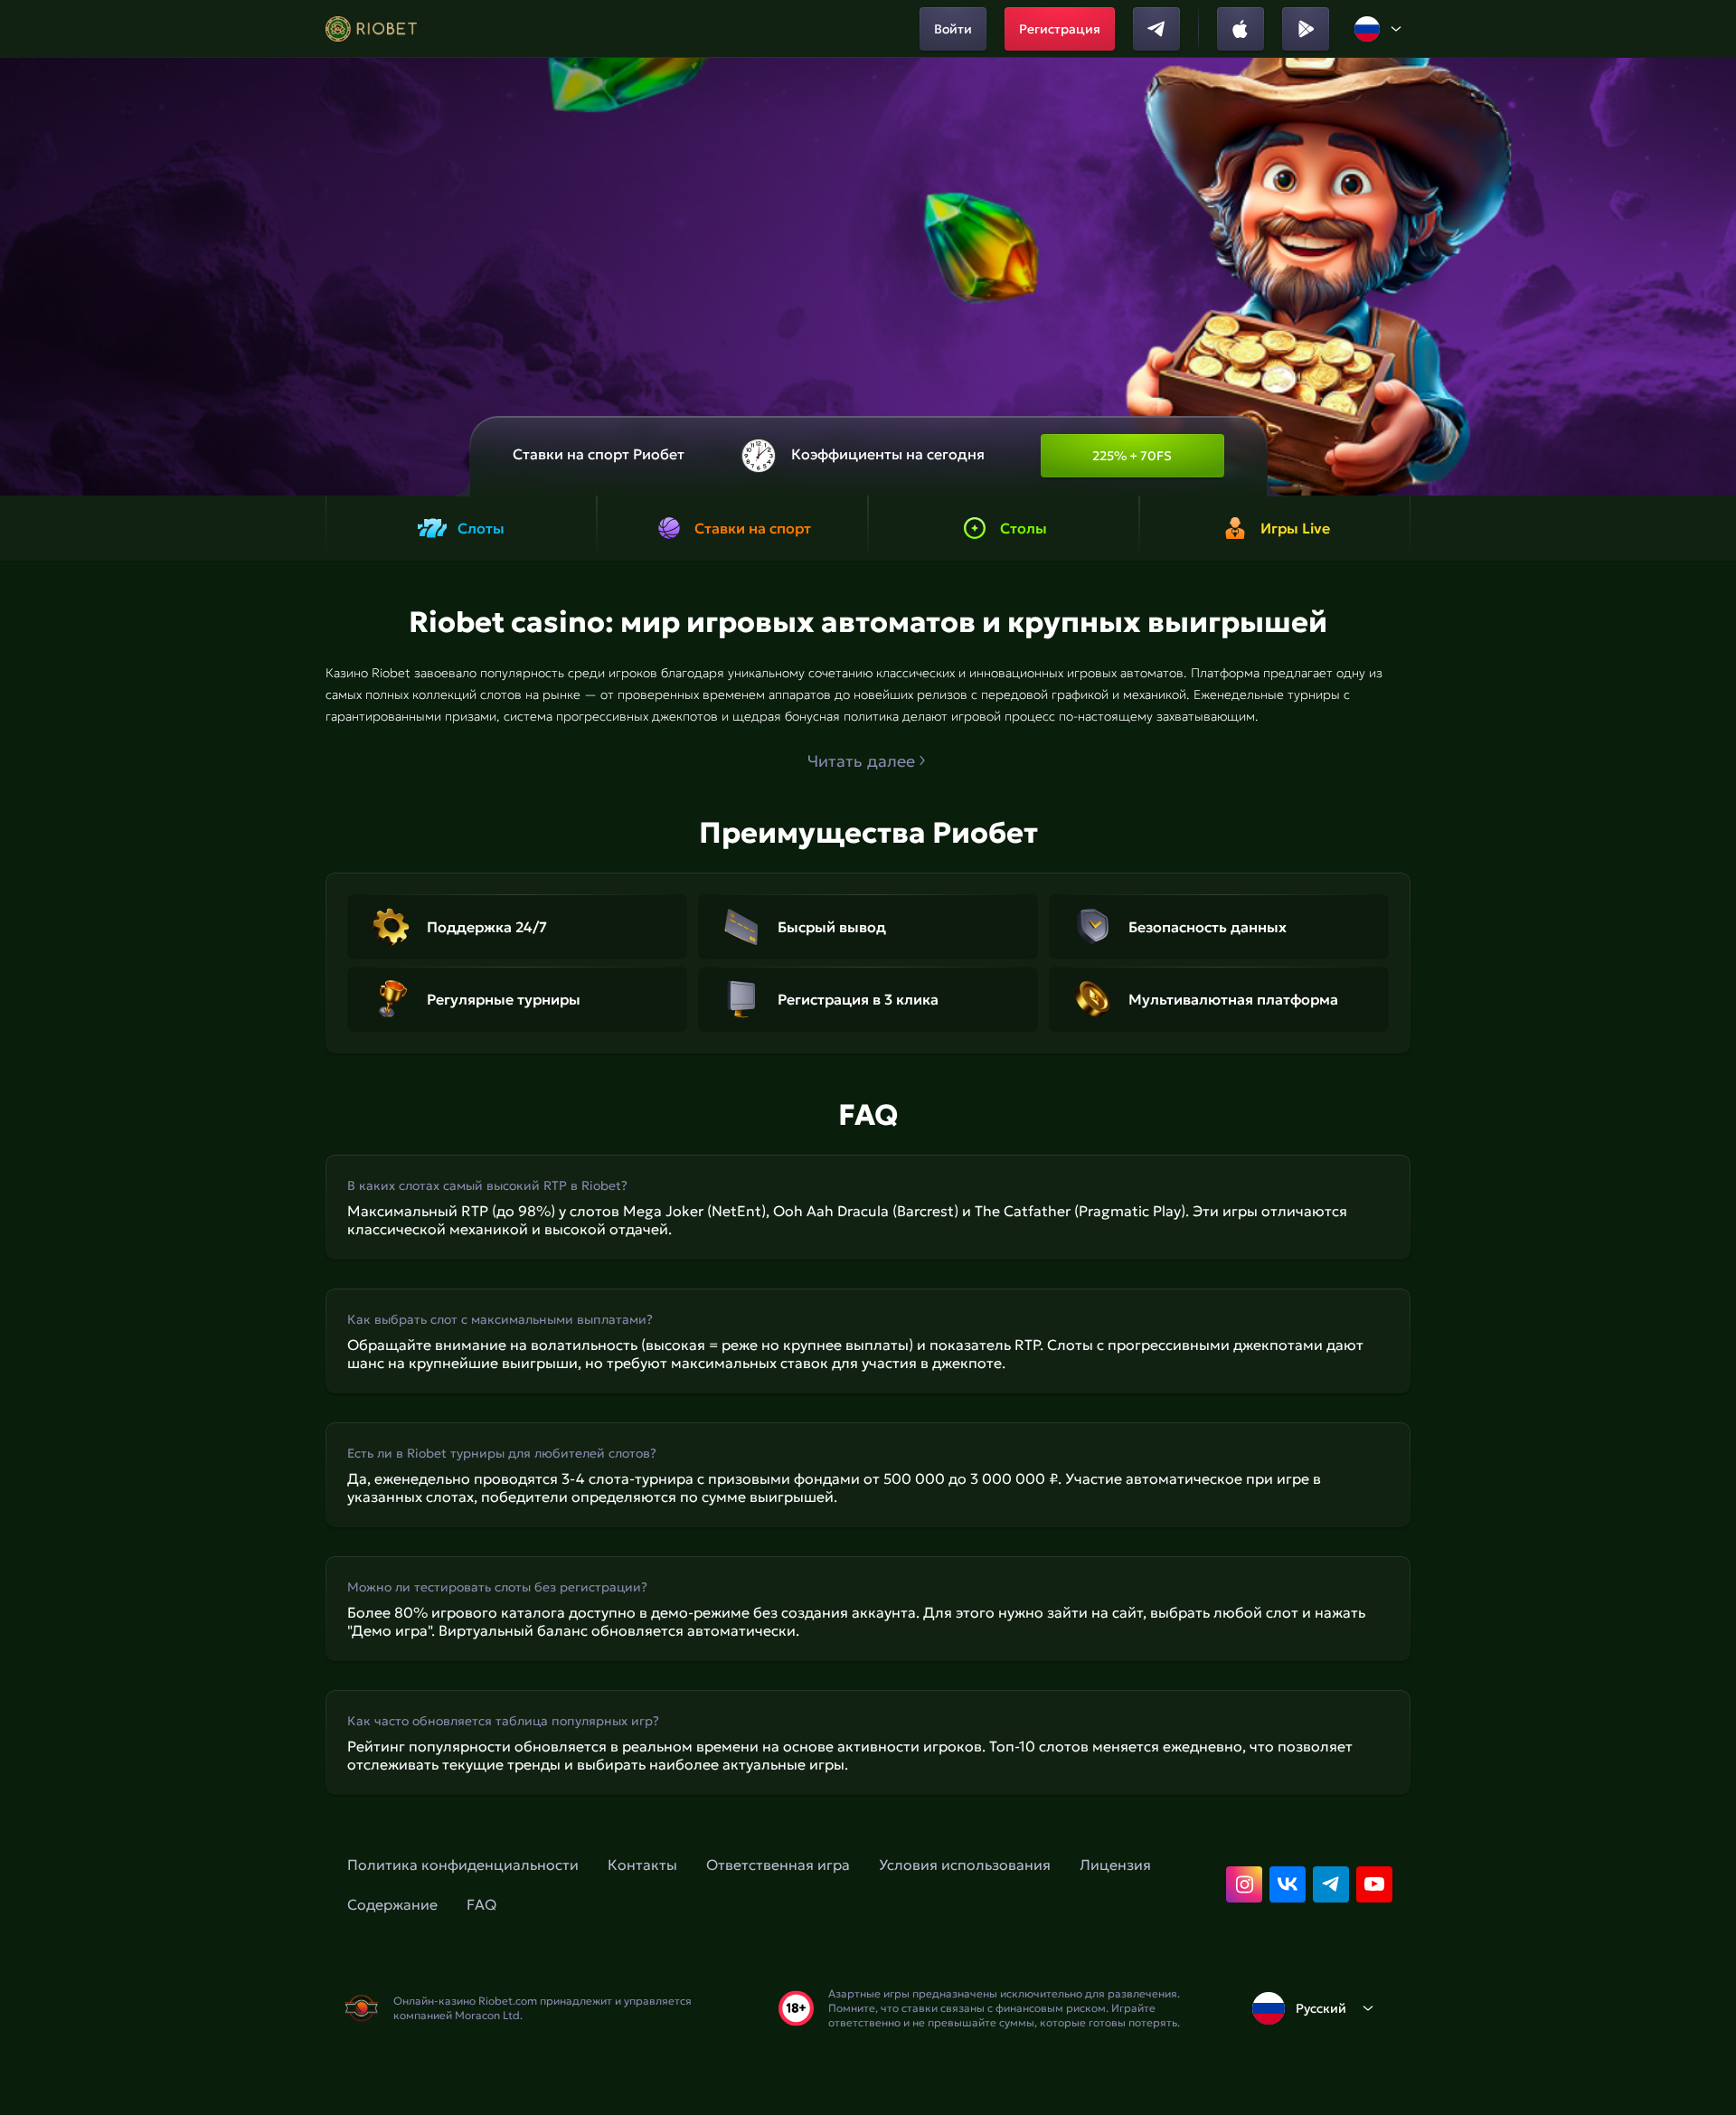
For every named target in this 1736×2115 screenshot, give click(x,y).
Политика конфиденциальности (463, 1865)
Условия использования (965, 1865)
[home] (371, 29)
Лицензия (1115, 1865)
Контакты (642, 1865)
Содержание (392, 1904)
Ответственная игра (778, 1865)
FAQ (481, 1904)
